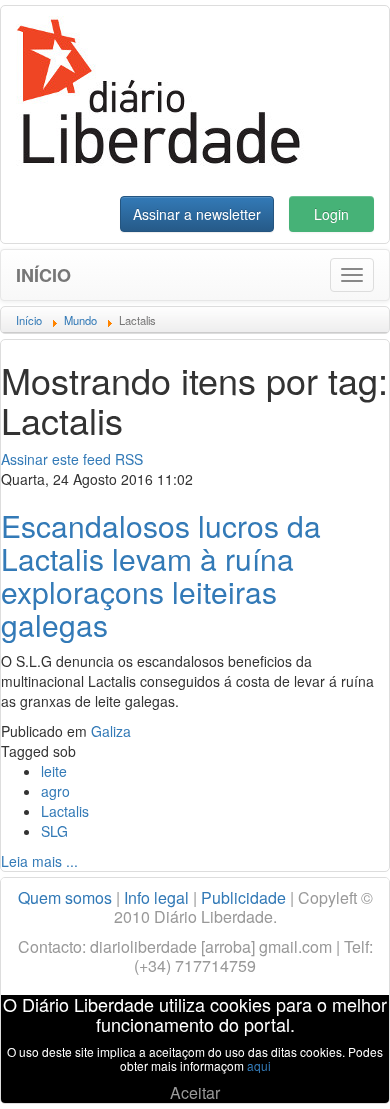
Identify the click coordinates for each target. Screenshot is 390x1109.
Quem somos (65, 897)
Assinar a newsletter (197, 214)
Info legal (156, 897)
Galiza (111, 731)
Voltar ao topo (331, 1068)
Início (43, 275)
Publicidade (243, 897)
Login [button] (331, 214)
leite (54, 771)
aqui (259, 1065)
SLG (54, 831)
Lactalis (65, 811)
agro (55, 791)
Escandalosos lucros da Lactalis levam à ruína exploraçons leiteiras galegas (161, 575)
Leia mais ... (39, 861)
